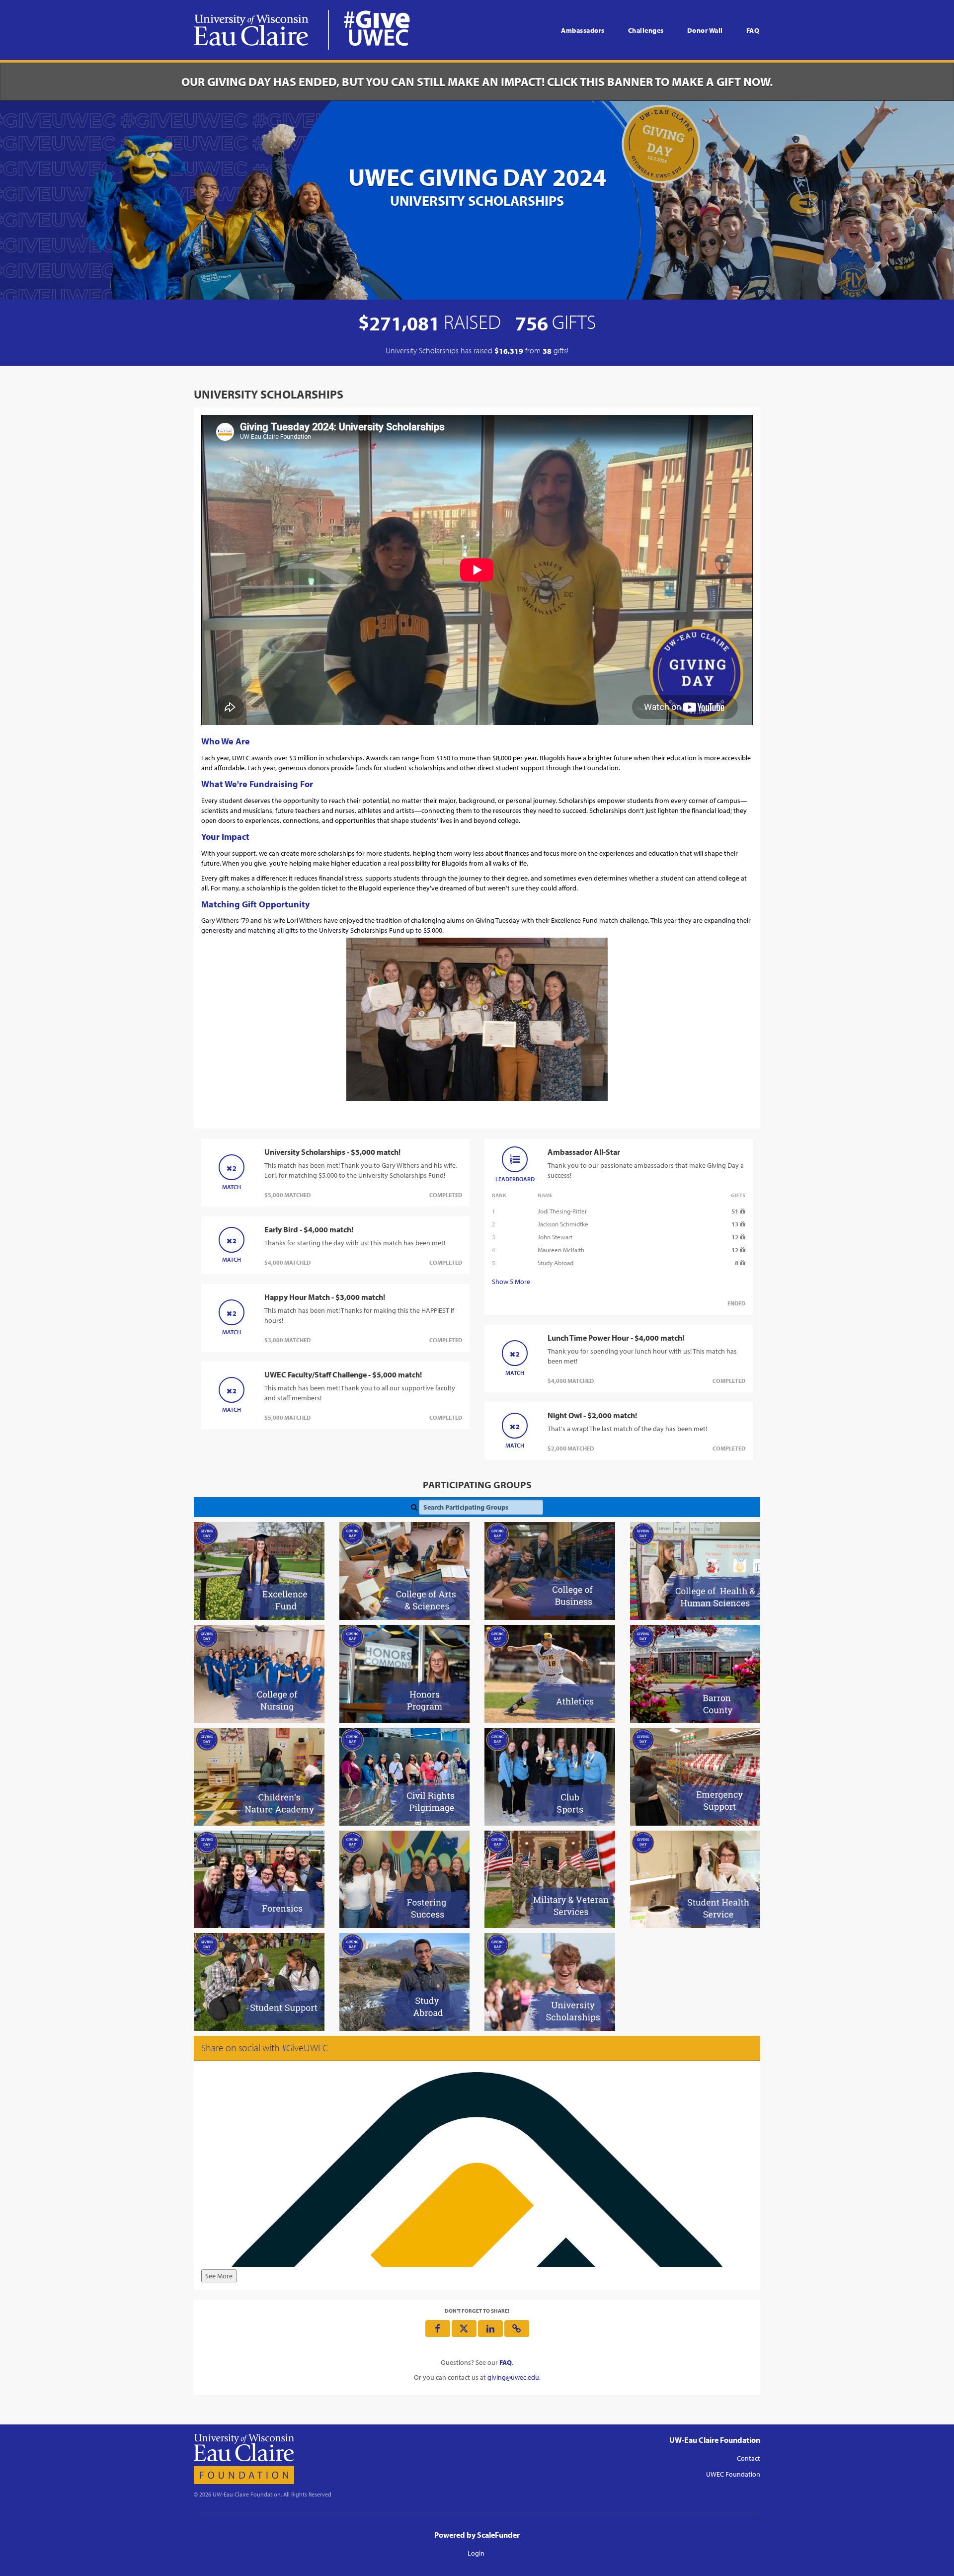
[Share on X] (464, 2329)
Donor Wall (705, 30)
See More (219, 2276)
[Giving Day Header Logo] (302, 30)
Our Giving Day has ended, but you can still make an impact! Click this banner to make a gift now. (477, 81)
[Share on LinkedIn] (490, 2329)
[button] (517, 2329)
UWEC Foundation (733, 2474)
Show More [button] (511, 1282)
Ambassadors (583, 30)
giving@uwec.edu (513, 2377)
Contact (749, 2458)
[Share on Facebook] (438, 2329)
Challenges (646, 30)
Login (476, 2553)
